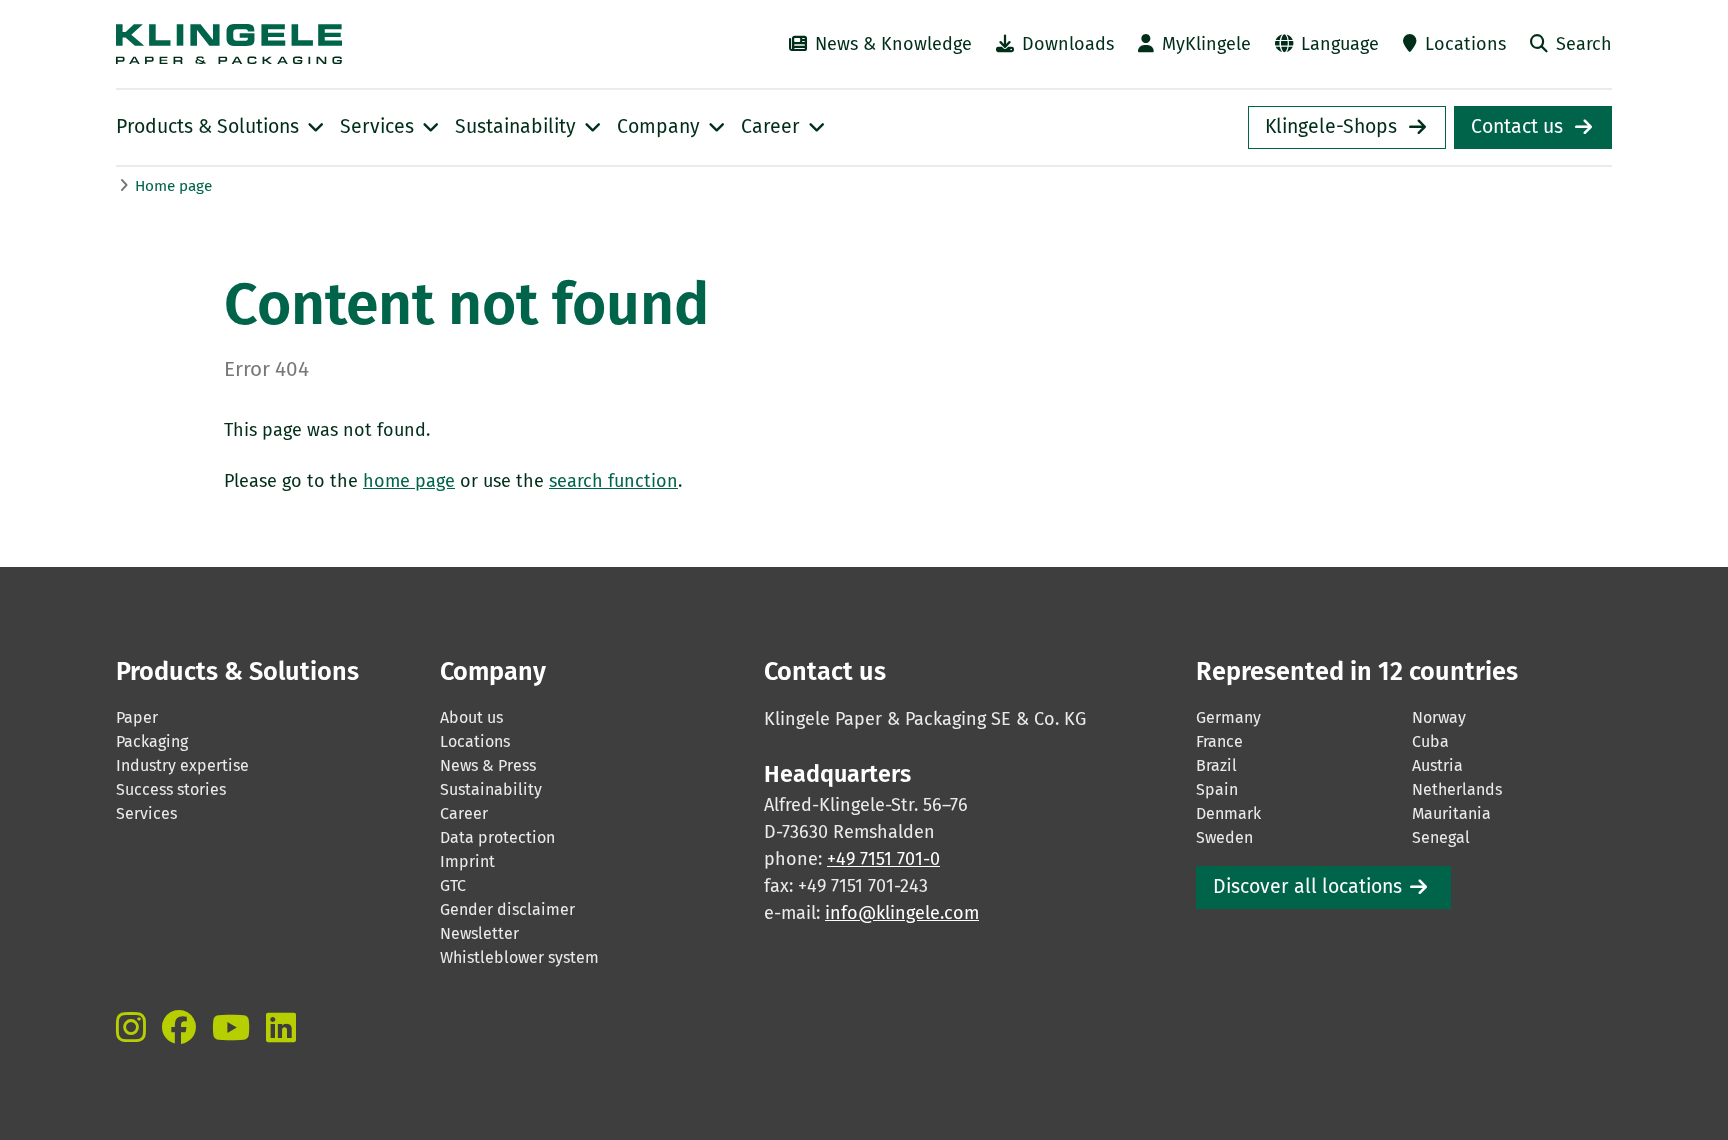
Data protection (497, 837)
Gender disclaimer (507, 909)
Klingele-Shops (1331, 126)
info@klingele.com (902, 913)
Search (1584, 44)
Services (146, 813)
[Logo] (324, 44)
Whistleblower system (519, 957)
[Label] (131, 1027)
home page (409, 481)
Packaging (152, 741)
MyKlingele (1206, 44)
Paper (137, 717)
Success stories (171, 789)
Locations (1465, 44)
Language (1340, 44)
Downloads (1068, 44)
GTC (453, 885)
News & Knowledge (893, 44)
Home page (173, 186)
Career (464, 813)
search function (613, 481)
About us (471, 717)
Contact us (1517, 126)
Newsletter (479, 933)
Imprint (467, 861)
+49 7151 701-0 (883, 859)
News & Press (488, 765)
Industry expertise (182, 765)
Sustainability (491, 789)
